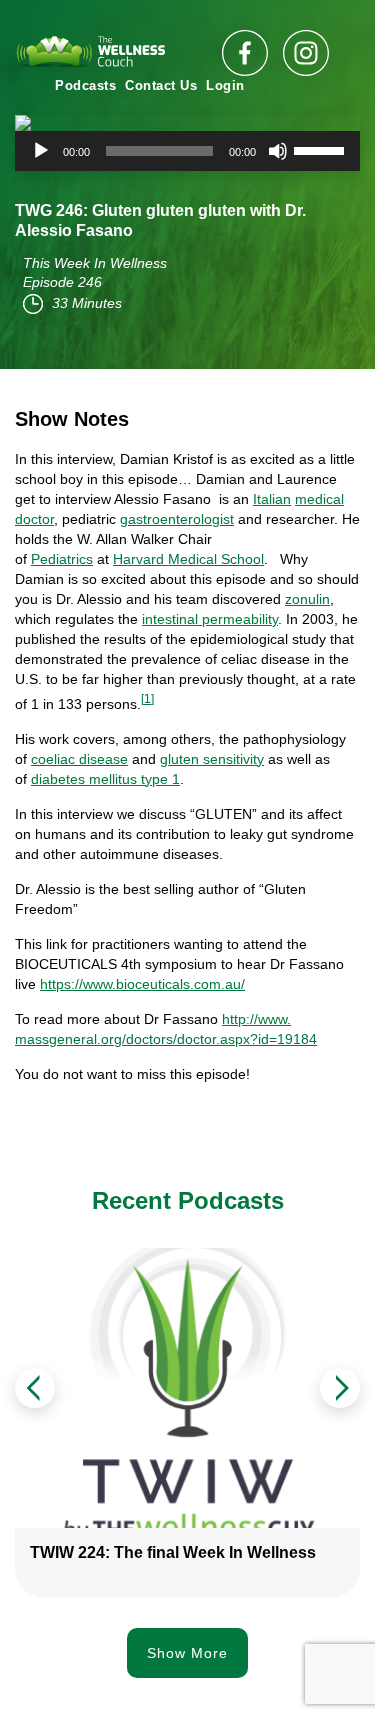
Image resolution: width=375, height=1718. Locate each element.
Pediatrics (62, 559)
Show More (187, 1653)
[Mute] (278, 151)
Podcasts (85, 85)
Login (225, 85)
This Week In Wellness (95, 263)
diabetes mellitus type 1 (105, 779)
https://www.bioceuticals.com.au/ (142, 984)
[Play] (41, 151)
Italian (272, 499)
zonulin (307, 599)
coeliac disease (79, 759)
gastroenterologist (177, 519)
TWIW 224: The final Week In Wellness (173, 1552)
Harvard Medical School (188, 559)
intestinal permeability (210, 619)
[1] (147, 698)
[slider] (322, 149)
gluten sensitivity (212, 759)
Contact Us (161, 85)
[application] (187, 151)
